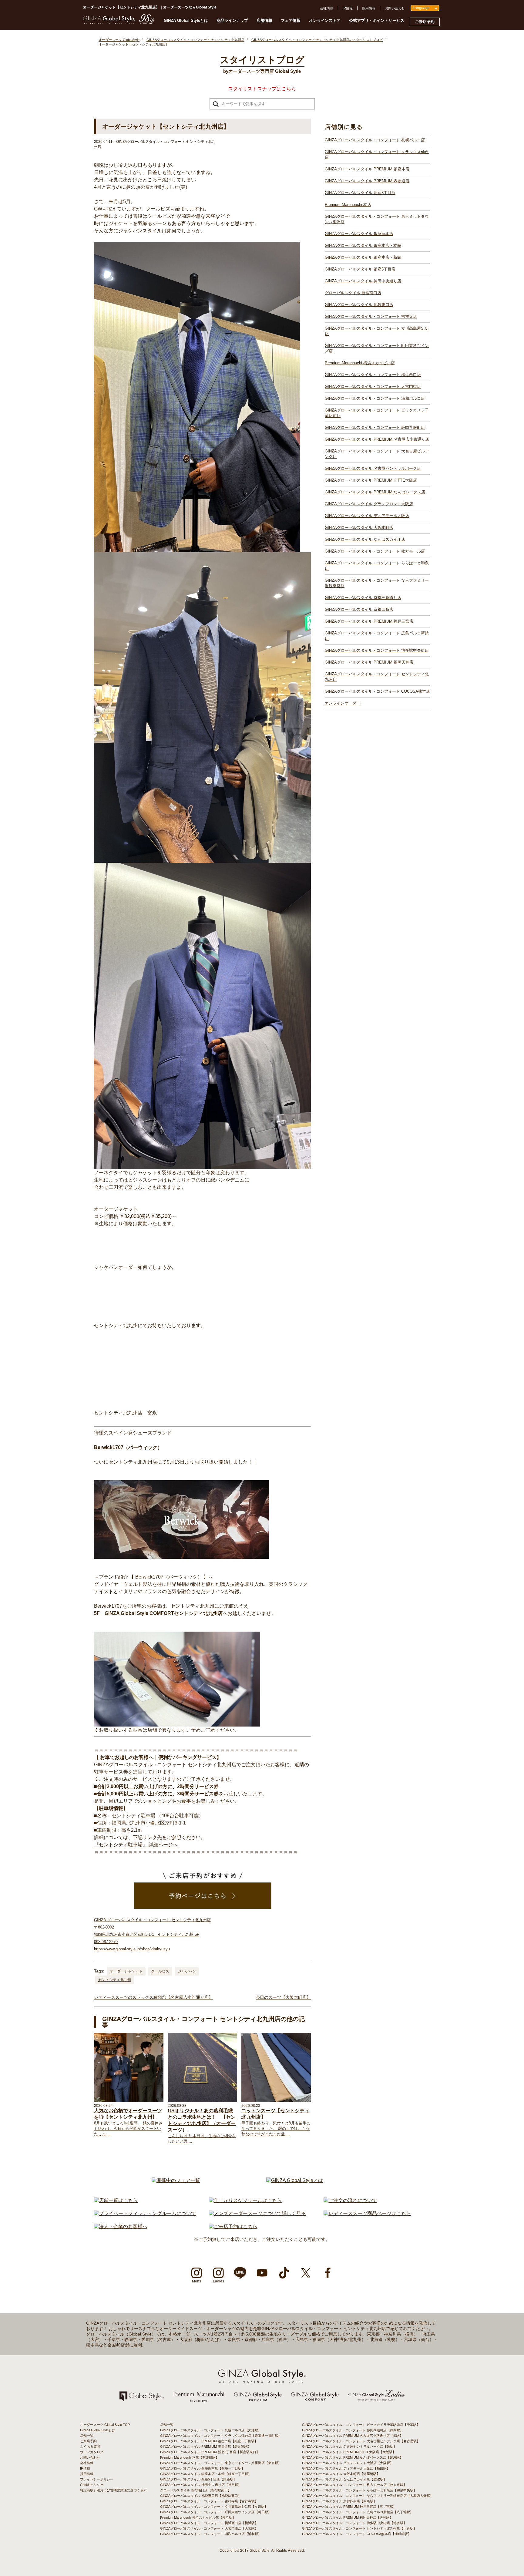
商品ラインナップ (232, 20)
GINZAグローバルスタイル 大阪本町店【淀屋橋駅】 (341, 2474)
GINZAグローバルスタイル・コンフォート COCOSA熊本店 (377, 691)
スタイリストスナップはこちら (262, 89)
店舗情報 (264, 20)
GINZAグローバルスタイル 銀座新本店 (359, 234)
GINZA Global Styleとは (186, 20)
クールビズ (160, 1971)
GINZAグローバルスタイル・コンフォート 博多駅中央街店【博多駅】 (354, 2523)
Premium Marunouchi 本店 (348, 205)
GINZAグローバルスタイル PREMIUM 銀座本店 (367, 169)
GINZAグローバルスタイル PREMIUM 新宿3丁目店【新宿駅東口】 (210, 2452)
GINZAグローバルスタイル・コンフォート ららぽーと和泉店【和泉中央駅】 (359, 2490)
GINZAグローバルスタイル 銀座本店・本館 (363, 245)
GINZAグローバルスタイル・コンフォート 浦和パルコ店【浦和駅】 (211, 2534)
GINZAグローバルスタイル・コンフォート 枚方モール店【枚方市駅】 (354, 2485)
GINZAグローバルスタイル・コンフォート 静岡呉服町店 (375, 427)
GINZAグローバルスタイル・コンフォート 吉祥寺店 (371, 316)
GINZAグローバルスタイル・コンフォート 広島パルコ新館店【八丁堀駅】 (358, 2512)
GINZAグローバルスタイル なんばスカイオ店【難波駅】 (344, 2479)
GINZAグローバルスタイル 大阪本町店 (359, 528)
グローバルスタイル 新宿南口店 (353, 293)
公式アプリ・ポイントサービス (377, 20)
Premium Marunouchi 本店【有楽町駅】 (190, 2457)
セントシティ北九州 (115, 1980)
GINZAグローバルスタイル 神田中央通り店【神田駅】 (201, 2485)
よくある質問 (90, 2447)
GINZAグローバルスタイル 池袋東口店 (359, 305)
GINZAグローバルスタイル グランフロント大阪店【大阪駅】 (348, 2463)
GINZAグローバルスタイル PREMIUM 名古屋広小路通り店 (377, 439)
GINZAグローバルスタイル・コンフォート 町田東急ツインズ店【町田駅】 (216, 2512)
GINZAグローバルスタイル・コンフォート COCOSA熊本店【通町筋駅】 (357, 2534)
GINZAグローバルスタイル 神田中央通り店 (363, 281)
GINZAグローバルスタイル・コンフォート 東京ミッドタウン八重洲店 (377, 219)
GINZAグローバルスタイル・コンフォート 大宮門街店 (373, 387)
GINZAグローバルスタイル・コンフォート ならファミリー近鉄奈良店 (377, 583)
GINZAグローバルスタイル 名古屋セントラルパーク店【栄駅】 (349, 2447)
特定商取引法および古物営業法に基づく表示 (113, 2490)
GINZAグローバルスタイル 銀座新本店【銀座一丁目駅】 (202, 2468)
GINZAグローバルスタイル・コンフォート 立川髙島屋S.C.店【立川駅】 (214, 2507)
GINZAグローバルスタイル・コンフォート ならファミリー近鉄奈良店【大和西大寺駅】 (368, 2496)
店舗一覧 (87, 2436)
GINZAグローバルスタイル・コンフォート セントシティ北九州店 (377, 677)
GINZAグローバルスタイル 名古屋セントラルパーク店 (373, 468)
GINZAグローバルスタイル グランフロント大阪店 (369, 504)
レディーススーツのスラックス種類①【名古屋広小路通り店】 (153, 1997)
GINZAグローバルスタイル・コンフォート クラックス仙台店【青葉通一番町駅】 (221, 2436)
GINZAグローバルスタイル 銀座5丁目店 (360, 269)
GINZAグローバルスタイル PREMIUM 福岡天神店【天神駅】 (348, 2517)
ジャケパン (187, 1971)
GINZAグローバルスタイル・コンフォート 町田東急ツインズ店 (377, 348)
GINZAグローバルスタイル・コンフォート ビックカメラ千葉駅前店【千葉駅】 (361, 2425)
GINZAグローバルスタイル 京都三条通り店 (363, 598)
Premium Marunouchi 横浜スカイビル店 (360, 363)
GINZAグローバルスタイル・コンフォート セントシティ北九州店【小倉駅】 (359, 2528)
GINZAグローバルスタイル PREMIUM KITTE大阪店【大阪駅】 (349, 2452)
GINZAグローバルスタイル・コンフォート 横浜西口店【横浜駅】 (209, 2523)
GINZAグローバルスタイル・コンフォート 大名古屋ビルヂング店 (377, 454)
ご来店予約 (425, 22)
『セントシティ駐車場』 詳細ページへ (136, 1845)
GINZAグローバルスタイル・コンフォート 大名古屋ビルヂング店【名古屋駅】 (361, 2441)
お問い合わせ (395, 8)
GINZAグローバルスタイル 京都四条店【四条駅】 (339, 2501)
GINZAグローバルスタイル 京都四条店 (359, 609)
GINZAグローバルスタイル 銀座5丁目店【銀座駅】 (198, 2479)
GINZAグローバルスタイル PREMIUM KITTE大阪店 (371, 480)
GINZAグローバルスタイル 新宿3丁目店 (360, 193)
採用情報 (369, 8)
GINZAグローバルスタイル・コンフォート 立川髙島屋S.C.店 (377, 331)
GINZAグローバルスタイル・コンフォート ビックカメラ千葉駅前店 (377, 413)
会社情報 (327, 8)
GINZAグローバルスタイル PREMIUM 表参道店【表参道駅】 (206, 2447)
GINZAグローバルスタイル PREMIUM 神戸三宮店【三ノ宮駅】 (349, 2507)
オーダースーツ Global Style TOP (105, 2425)
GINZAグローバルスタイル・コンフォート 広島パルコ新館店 (377, 636)
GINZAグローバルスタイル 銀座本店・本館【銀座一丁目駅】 (206, 2474)
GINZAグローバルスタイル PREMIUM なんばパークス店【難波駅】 (353, 2457)
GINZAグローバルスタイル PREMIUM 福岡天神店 (369, 662)
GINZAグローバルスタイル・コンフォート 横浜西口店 (373, 375)
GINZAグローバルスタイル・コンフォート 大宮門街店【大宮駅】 (209, 2528)
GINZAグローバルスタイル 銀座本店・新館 (363, 257)
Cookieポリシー (92, 2485)
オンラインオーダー (343, 703)
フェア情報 (291, 20)
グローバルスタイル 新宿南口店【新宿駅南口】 (196, 2490)
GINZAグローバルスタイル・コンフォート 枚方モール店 (375, 551)
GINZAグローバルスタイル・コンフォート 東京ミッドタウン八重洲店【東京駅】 (221, 2463)
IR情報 (348, 8)
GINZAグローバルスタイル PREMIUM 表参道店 (367, 181)
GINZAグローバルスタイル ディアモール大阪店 (367, 516)
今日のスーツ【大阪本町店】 (283, 1997)
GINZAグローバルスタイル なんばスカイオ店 (365, 539)
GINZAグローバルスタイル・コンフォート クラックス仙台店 (377, 155)
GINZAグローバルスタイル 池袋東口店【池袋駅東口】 (201, 2496)
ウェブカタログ (92, 2452)
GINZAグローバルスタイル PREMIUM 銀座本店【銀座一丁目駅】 (209, 2441)
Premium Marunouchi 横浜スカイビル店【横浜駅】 (198, 2517)
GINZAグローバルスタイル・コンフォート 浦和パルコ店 (375, 398)
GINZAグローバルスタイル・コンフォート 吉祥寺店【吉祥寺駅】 (209, 2501)
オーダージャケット (126, 1971)
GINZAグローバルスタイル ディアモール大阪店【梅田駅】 (346, 2468)
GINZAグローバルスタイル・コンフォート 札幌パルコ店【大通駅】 (211, 2430)
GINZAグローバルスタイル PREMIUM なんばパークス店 (375, 492)
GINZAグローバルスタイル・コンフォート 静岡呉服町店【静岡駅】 (353, 2430)
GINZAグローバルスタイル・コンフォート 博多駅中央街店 (377, 650)
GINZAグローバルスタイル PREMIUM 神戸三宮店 (369, 621)
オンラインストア (325, 20)
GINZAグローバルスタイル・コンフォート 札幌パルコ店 (375, 140)
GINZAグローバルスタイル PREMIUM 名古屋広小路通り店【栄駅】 (353, 2436)
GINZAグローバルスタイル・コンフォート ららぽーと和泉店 (377, 566)
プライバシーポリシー (97, 2479)
